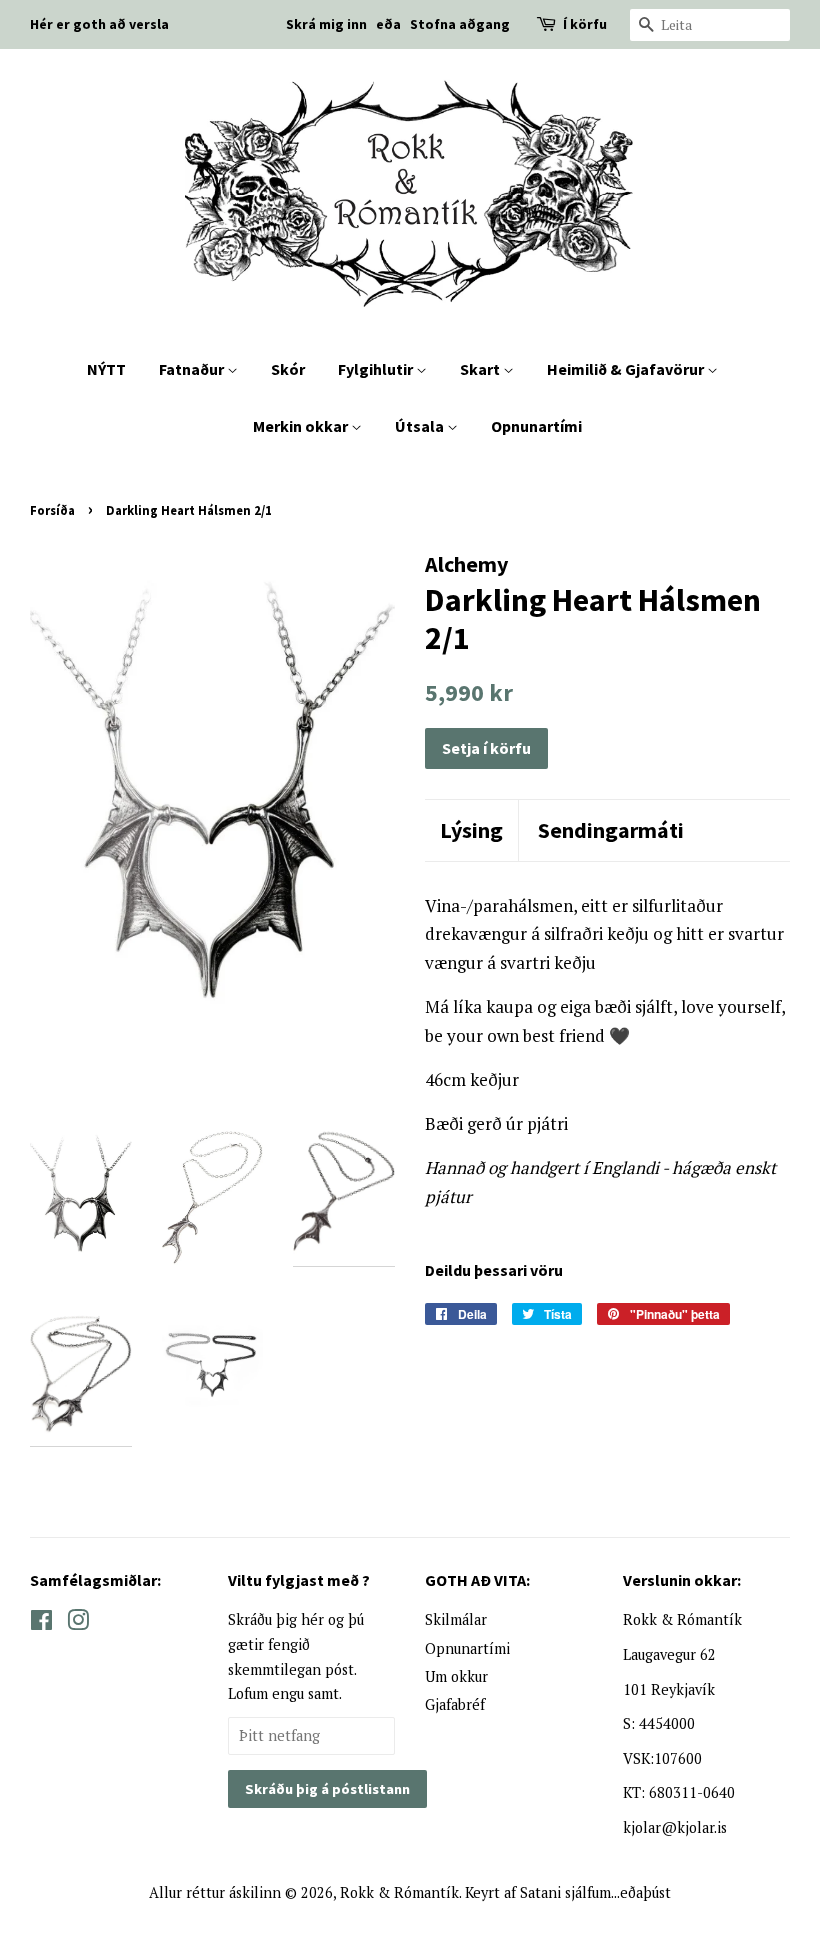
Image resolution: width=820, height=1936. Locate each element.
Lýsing (471, 830)
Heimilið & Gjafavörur (627, 369)
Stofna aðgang (460, 24)
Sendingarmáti (611, 830)
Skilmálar (456, 1619)
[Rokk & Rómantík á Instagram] (78, 1623)
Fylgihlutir (377, 369)
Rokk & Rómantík (399, 1892)
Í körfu (585, 24)
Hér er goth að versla (99, 24)
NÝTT (106, 369)
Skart (481, 369)
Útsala (421, 426)
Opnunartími (536, 426)
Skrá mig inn (326, 24)
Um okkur (456, 1676)
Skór (288, 369)
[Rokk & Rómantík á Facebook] (41, 1623)
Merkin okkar (302, 426)
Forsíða (52, 510)
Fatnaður (193, 369)
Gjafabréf (455, 1704)
